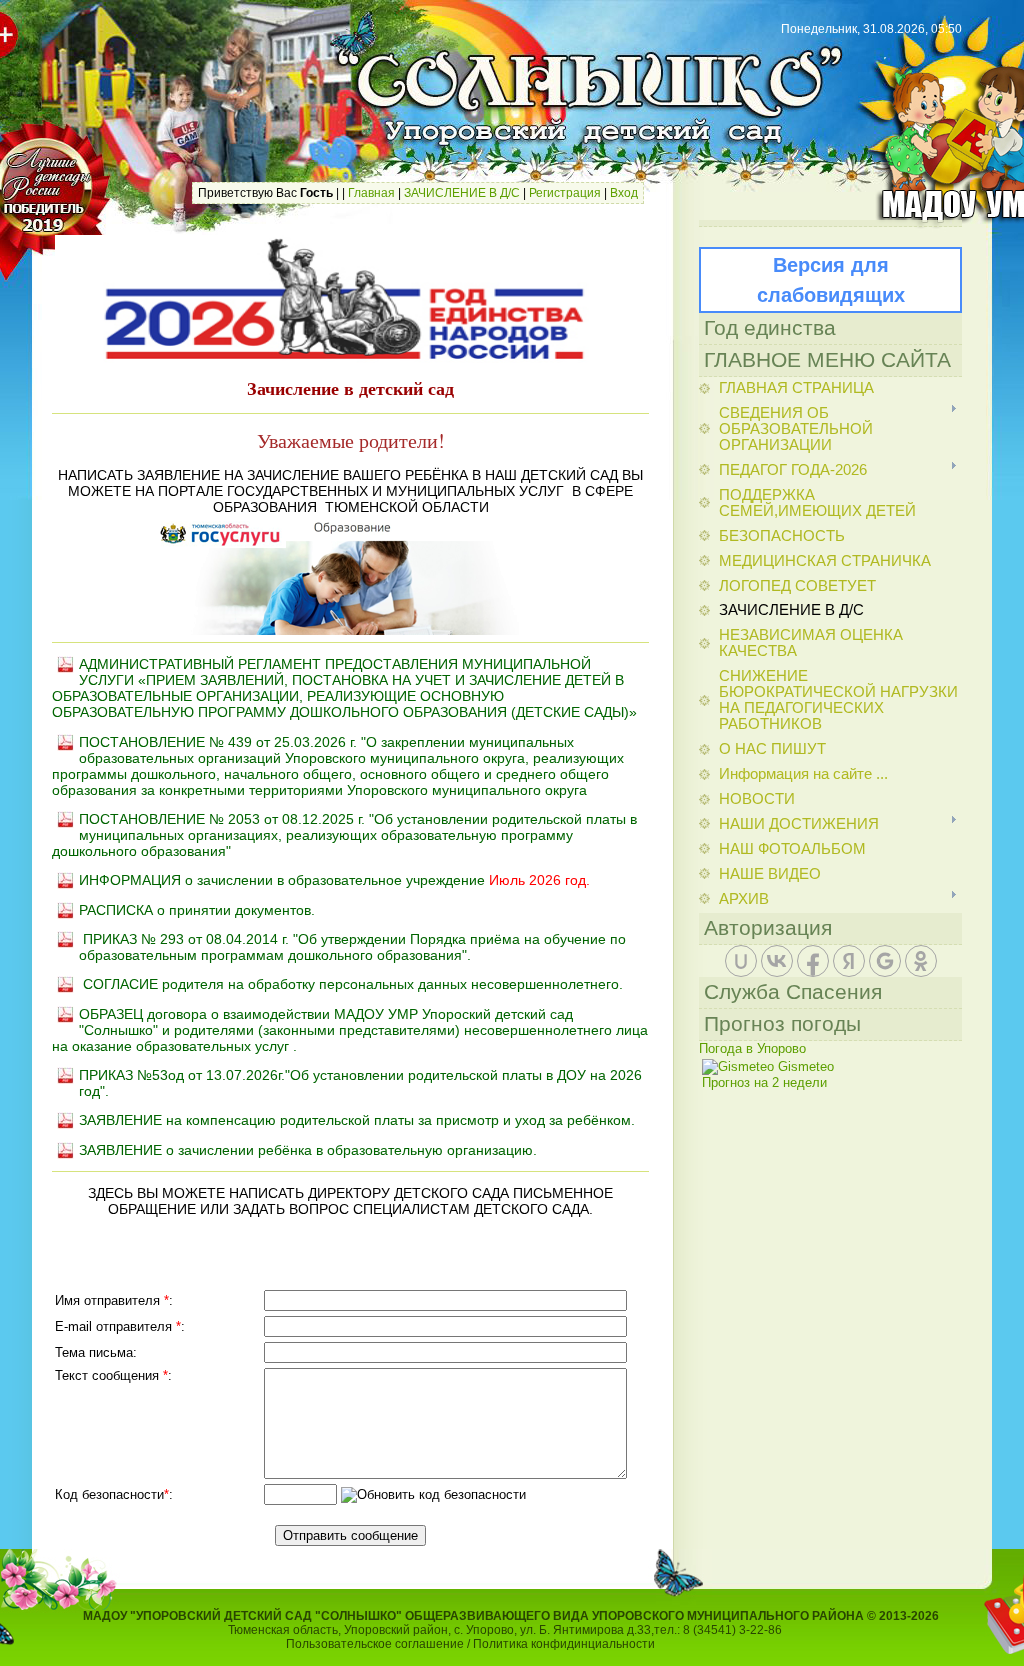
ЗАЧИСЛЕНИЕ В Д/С (462, 193)
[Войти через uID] (741, 961)
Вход (624, 193)
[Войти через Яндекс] (849, 961)
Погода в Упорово (752, 1048)
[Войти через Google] (885, 961)
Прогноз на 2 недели (764, 1082)
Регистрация (565, 193)
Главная (371, 193)
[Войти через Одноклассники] (921, 961)
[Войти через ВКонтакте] (777, 961)
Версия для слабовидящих (831, 280)
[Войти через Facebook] (813, 961)
